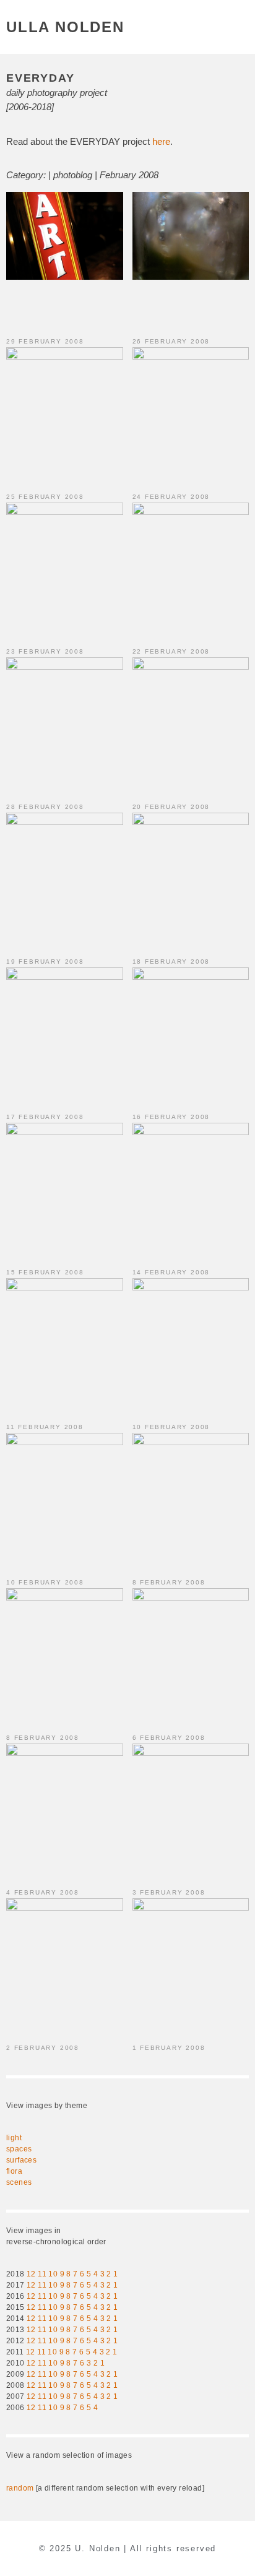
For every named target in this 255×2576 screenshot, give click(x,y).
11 (42, 2274)
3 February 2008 (169, 1892)
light (14, 2138)
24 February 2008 (171, 497)
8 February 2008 (169, 1582)
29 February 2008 (45, 341)
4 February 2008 (43, 1892)
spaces (19, 2149)
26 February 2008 (171, 341)
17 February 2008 (45, 1117)
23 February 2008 (45, 651)
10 (53, 2274)
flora (14, 2171)
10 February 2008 (171, 1427)
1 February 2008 (169, 2048)
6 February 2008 (169, 1738)
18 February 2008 (171, 962)
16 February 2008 (171, 1117)
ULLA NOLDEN (65, 27)
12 (31, 2274)
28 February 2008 (45, 807)
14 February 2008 (171, 1272)
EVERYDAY (40, 78)
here (161, 141)
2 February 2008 (43, 2048)
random (20, 2488)
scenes (19, 2182)
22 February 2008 (171, 651)
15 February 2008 (45, 1272)
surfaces (21, 2160)
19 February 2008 (45, 962)
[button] (242, 27)
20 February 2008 (171, 807)
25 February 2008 (45, 497)
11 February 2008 (45, 1427)
